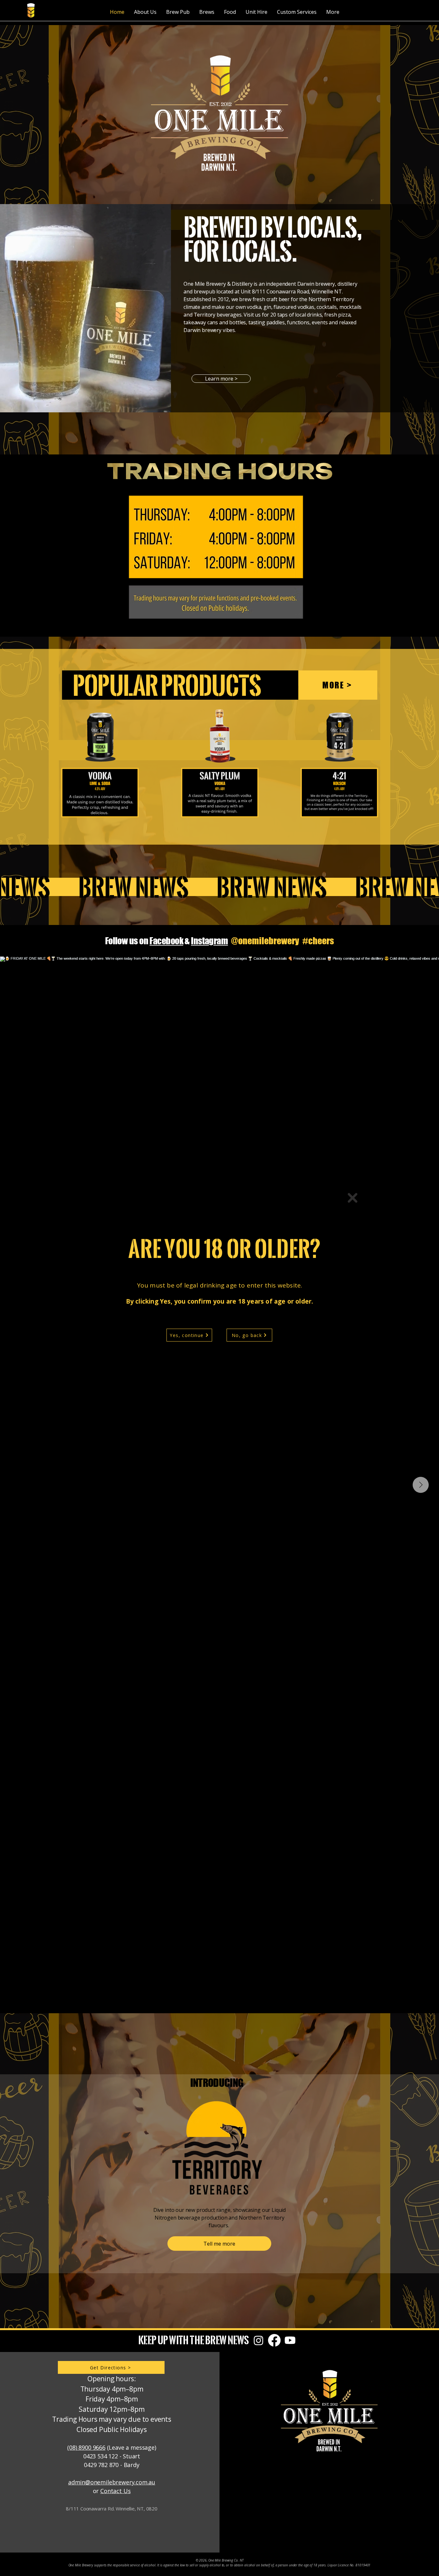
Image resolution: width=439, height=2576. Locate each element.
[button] (353, 1198)
